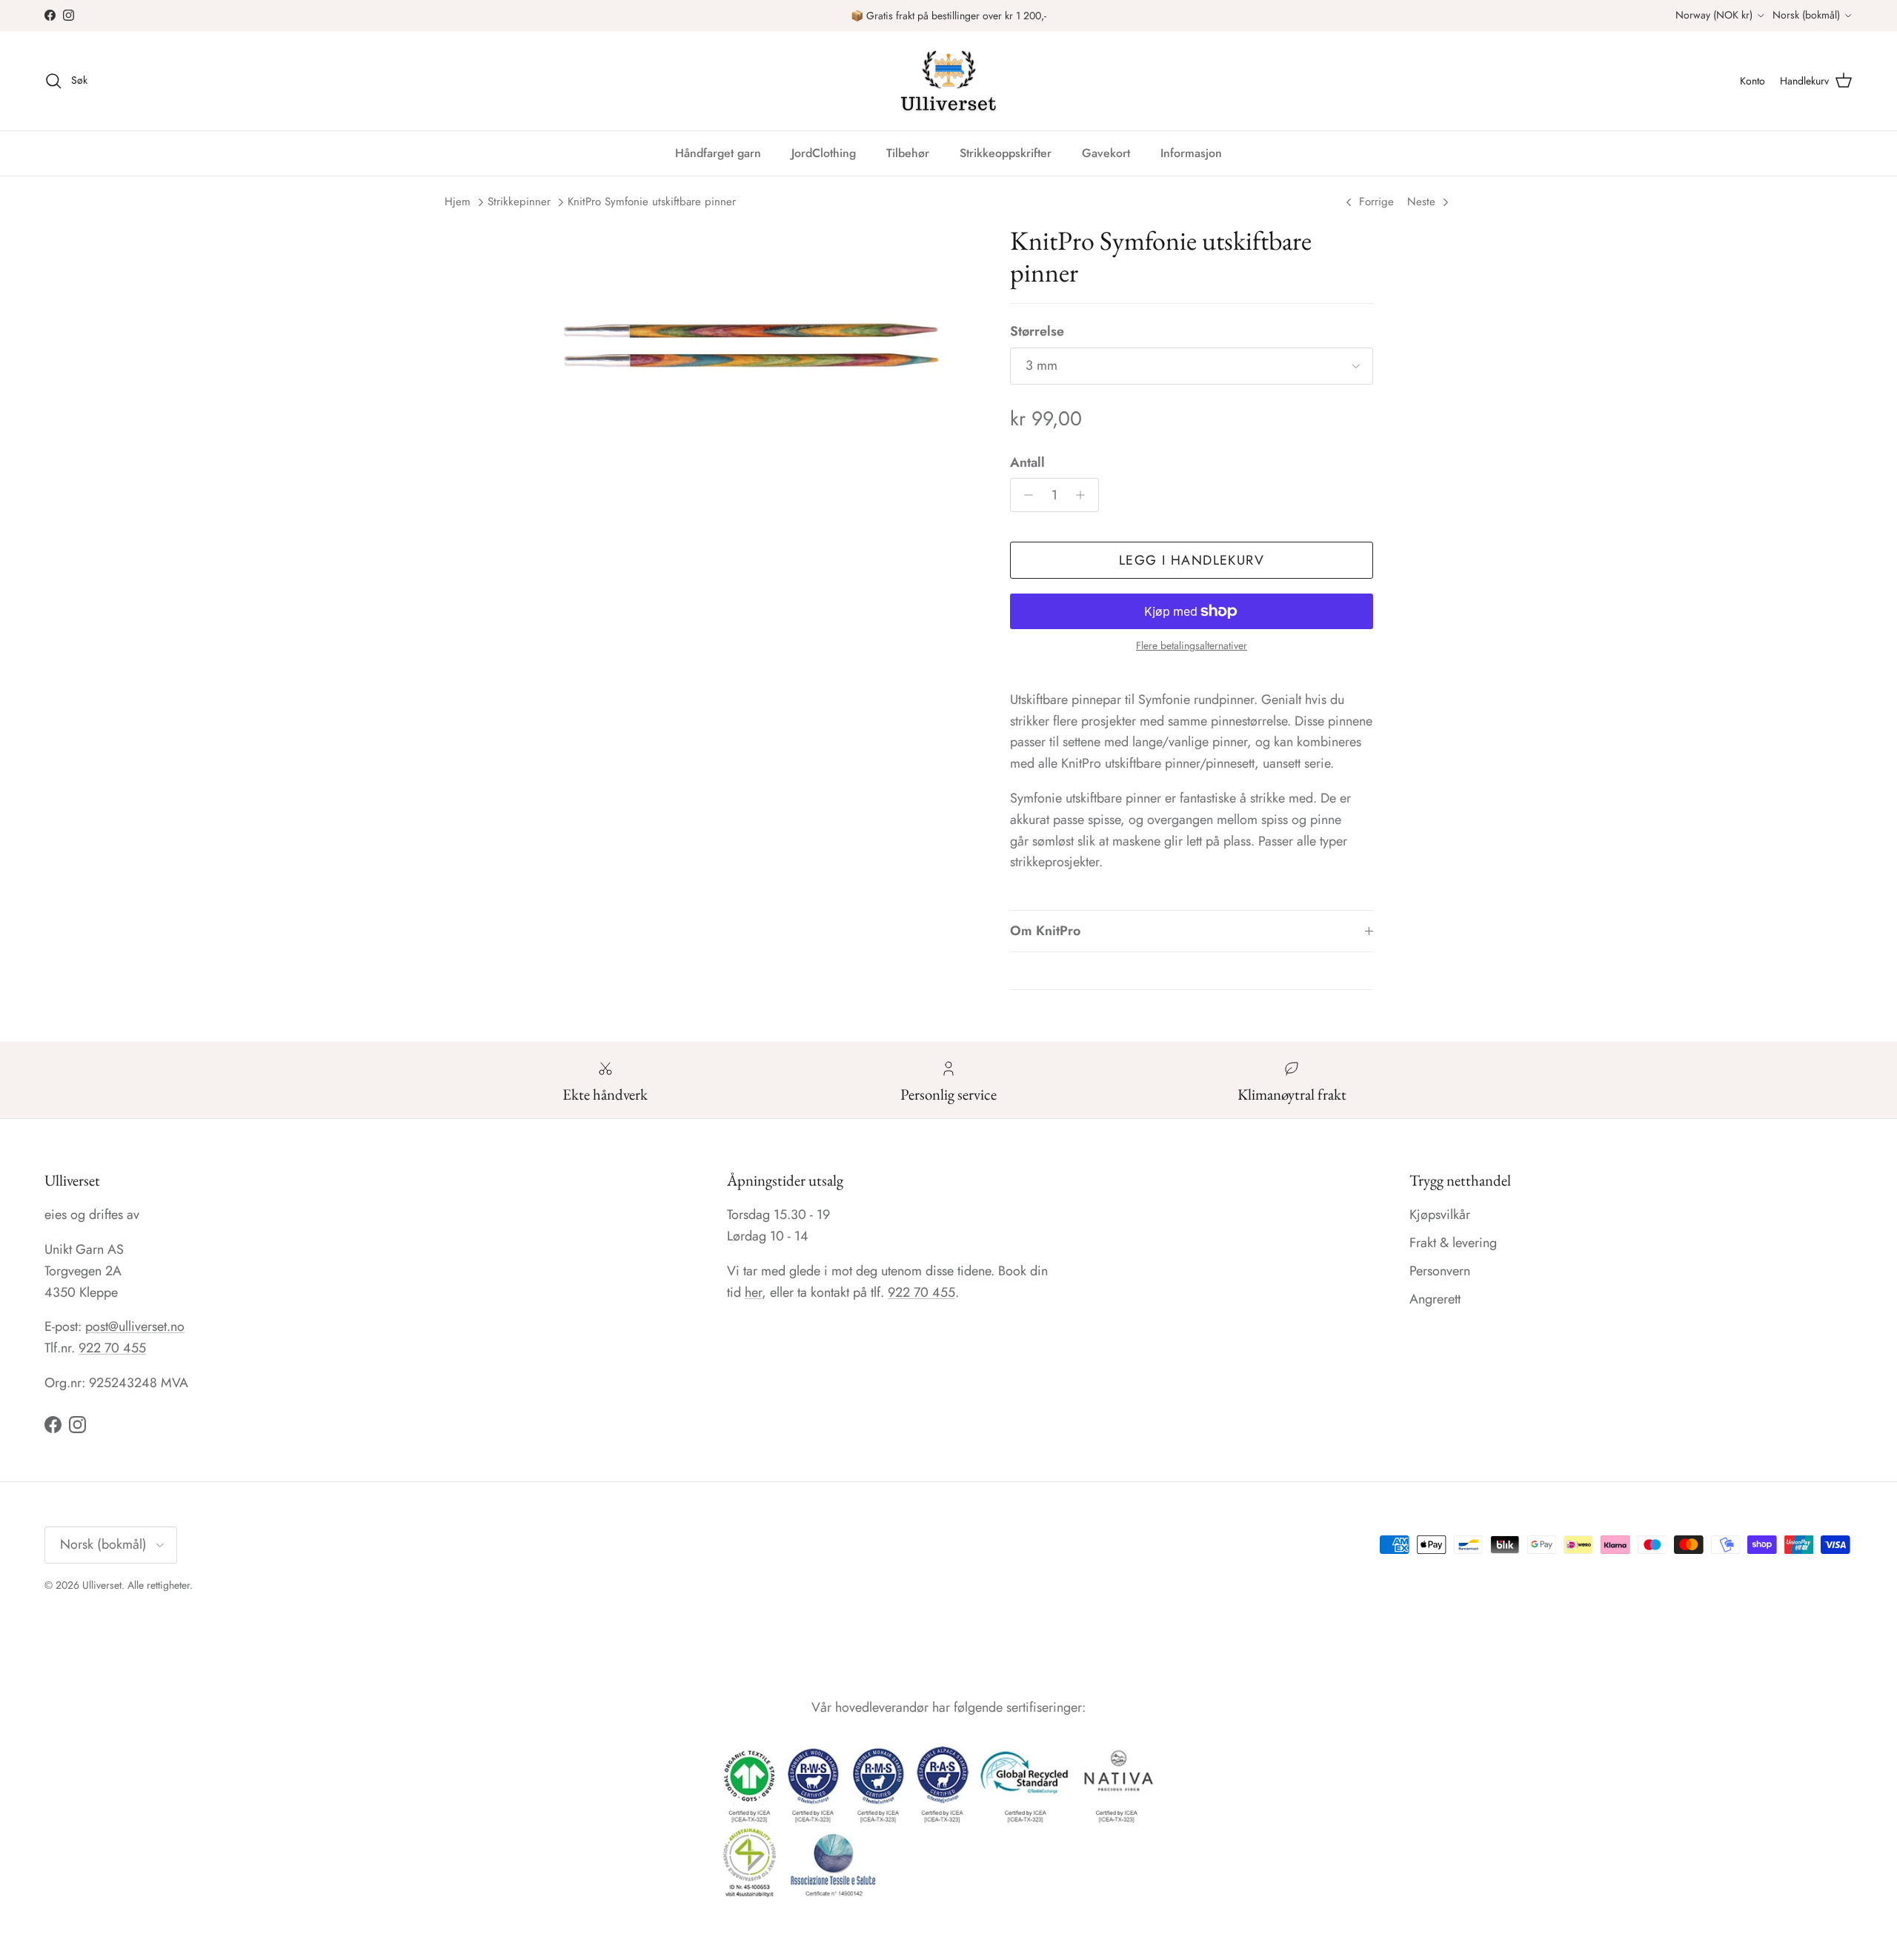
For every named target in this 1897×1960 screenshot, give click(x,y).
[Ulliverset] (948, 81)
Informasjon (1191, 153)
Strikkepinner (519, 202)
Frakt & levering (1453, 1243)
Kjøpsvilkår (1440, 1215)
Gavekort (1106, 153)
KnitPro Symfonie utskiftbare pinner (652, 202)
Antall (1027, 463)
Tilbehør (908, 153)
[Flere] (1084, 495)
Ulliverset (102, 1585)
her (753, 1292)
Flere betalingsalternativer (1192, 646)
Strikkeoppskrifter (1006, 153)
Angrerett (1435, 1299)
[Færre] (1024, 495)
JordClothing (824, 153)
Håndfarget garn (718, 153)
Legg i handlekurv (1192, 560)
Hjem (458, 202)
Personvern (1440, 1271)
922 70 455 (112, 1348)
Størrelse (1037, 332)
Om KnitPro (1045, 931)
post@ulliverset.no (135, 1326)
